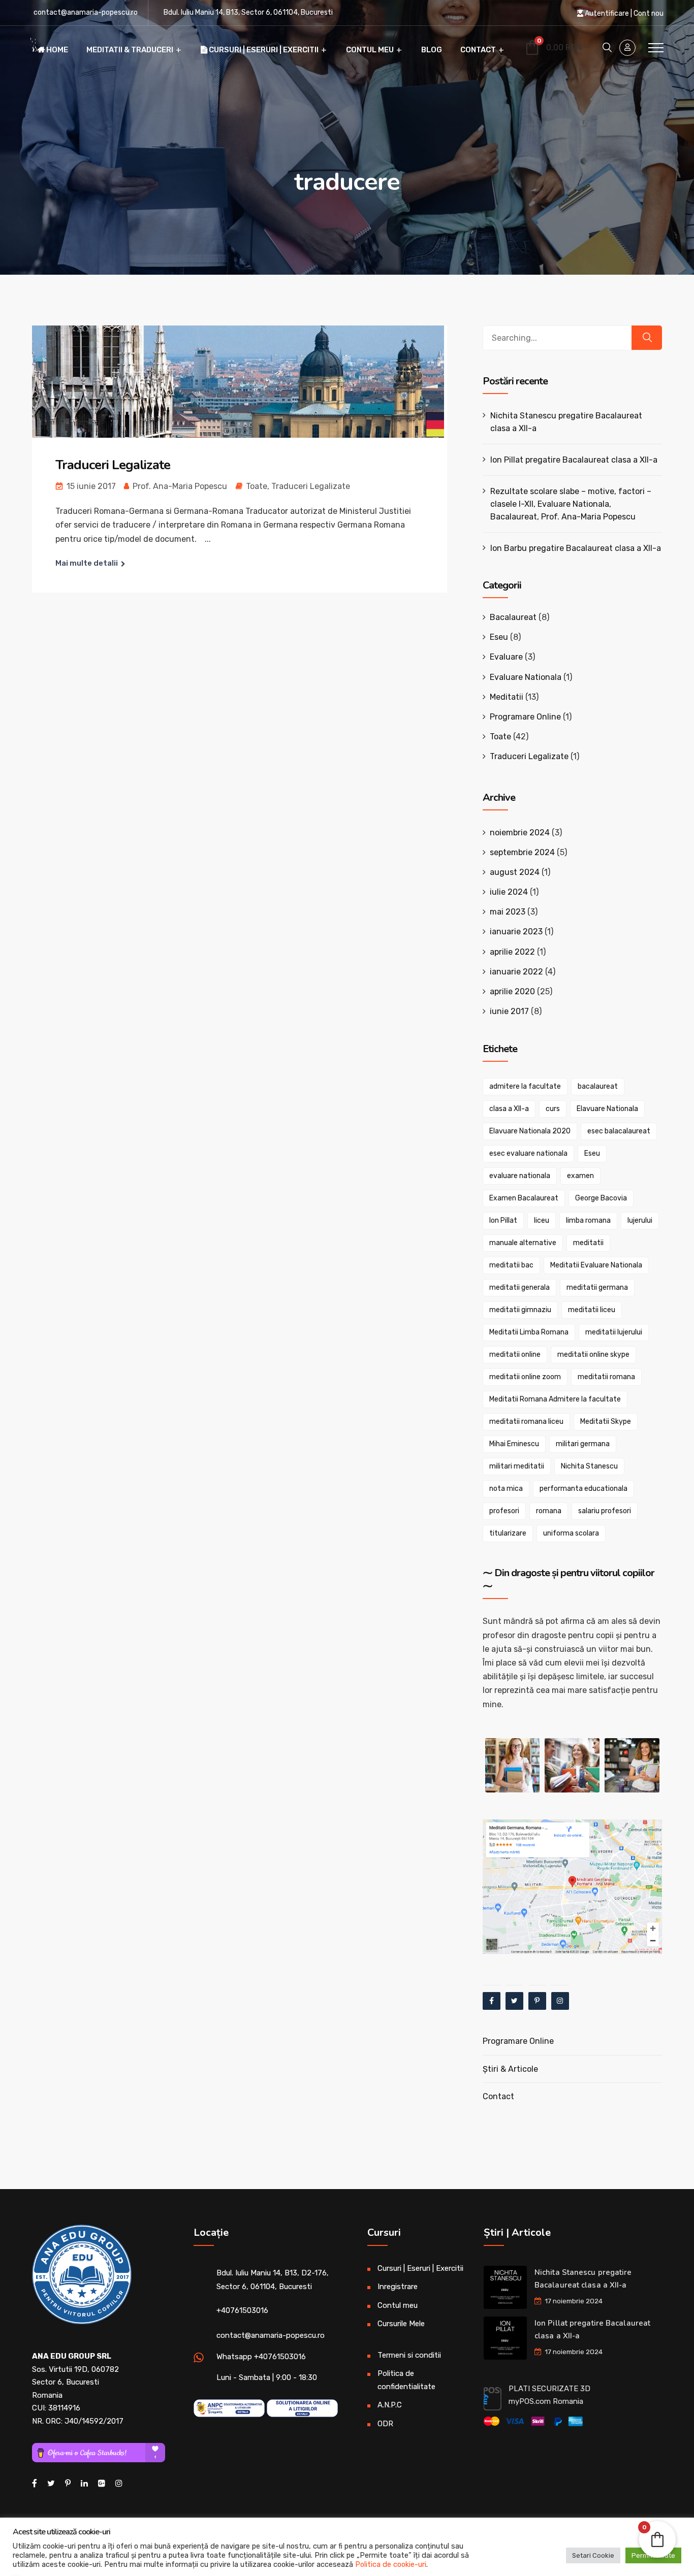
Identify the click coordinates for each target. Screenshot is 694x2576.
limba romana (588, 1220)
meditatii (588, 1243)
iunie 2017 (509, 1011)
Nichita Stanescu (589, 1466)
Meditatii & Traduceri (130, 50)
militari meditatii (517, 1466)
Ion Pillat (503, 1220)
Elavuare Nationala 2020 (530, 1131)
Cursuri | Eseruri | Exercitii (263, 50)
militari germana (583, 1444)
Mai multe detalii (87, 563)
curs (553, 1109)
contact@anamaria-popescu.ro (86, 12)
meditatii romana (606, 1377)
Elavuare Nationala (607, 1109)
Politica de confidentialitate (406, 2380)
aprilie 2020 (512, 991)
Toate (257, 486)
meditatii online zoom (525, 1377)
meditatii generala (519, 1287)
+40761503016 (242, 2310)
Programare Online (525, 717)
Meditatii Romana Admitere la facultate (555, 1399)
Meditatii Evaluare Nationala (596, 1265)
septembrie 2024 (522, 852)
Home (56, 50)
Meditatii (507, 697)
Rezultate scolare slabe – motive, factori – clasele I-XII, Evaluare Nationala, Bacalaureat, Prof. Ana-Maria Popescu (571, 504)
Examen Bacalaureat (524, 1198)
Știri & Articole (510, 2069)
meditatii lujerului (614, 1332)
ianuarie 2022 (516, 972)
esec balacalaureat (619, 1131)
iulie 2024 (509, 892)
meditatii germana (597, 1287)
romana (549, 1511)
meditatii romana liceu (526, 1422)
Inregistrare (398, 2287)
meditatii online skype (593, 1355)
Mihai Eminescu (514, 1444)
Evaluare (506, 657)
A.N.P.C (390, 2405)
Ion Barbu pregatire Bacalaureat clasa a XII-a (576, 548)
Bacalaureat (513, 617)
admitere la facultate (525, 1086)
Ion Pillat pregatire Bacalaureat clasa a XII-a (574, 460)
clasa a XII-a (509, 1109)
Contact (478, 50)
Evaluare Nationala (526, 677)
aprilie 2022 (512, 952)
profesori (504, 1511)
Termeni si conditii (409, 2355)
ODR (385, 2424)
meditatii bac (511, 1265)
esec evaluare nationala (528, 1153)
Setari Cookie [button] (593, 2555)
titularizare (508, 1533)
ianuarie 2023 (516, 932)
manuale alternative (523, 1243)
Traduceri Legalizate (113, 465)
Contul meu (370, 50)
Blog (432, 50)
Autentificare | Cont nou (623, 13)
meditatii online (515, 1355)
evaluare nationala (520, 1176)
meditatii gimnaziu (520, 1310)
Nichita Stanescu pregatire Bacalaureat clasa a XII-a (566, 422)
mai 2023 (508, 912)
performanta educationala (583, 1489)
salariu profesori (605, 1511)
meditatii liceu (592, 1310)
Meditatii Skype (606, 1422)
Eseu (499, 637)
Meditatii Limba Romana (529, 1332)
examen (580, 1176)
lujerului (640, 1220)
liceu (542, 1220)
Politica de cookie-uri (391, 2564)
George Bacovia (601, 1198)
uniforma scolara (571, 1533)
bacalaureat (598, 1086)
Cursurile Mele (401, 2324)
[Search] (647, 338)
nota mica (506, 1489)
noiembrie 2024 (520, 833)
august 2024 (515, 872)
